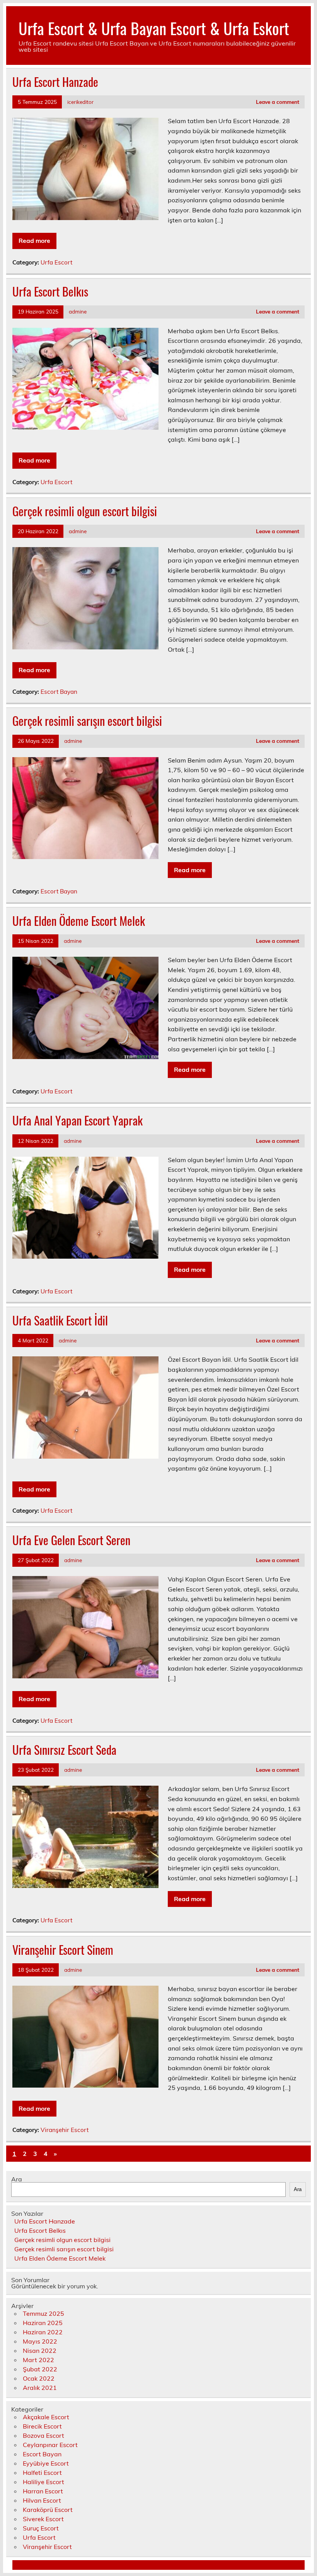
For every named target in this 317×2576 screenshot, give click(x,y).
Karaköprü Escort (48, 2510)
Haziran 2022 (43, 2332)
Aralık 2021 (40, 2388)
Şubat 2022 (40, 2369)
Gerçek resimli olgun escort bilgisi (85, 511)
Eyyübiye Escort (46, 2463)
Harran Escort (43, 2491)
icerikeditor (80, 102)
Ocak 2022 (39, 2378)
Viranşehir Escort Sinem (63, 1950)
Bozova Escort (43, 2435)
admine (78, 311)
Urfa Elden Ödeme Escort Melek (79, 921)
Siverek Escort (43, 2519)
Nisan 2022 (40, 2351)
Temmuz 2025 (43, 2313)
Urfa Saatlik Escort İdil (60, 1320)
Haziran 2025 (43, 2323)
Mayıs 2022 (40, 2341)
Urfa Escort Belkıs (50, 291)
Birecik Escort (42, 2426)
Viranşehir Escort (65, 2130)
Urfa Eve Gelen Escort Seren (71, 1540)
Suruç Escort (41, 2528)
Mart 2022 (38, 2360)
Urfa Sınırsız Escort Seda (64, 1750)
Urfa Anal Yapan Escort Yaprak (78, 1120)
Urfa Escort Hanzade (55, 82)
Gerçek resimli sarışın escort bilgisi (87, 721)
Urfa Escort (56, 262)
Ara (17, 2179)
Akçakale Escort (46, 2417)
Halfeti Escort (42, 2473)
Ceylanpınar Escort (50, 2445)
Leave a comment (278, 102)
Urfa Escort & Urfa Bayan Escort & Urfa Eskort (154, 28)
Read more (34, 241)
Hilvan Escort (42, 2500)
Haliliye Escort (43, 2482)
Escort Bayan (59, 692)
